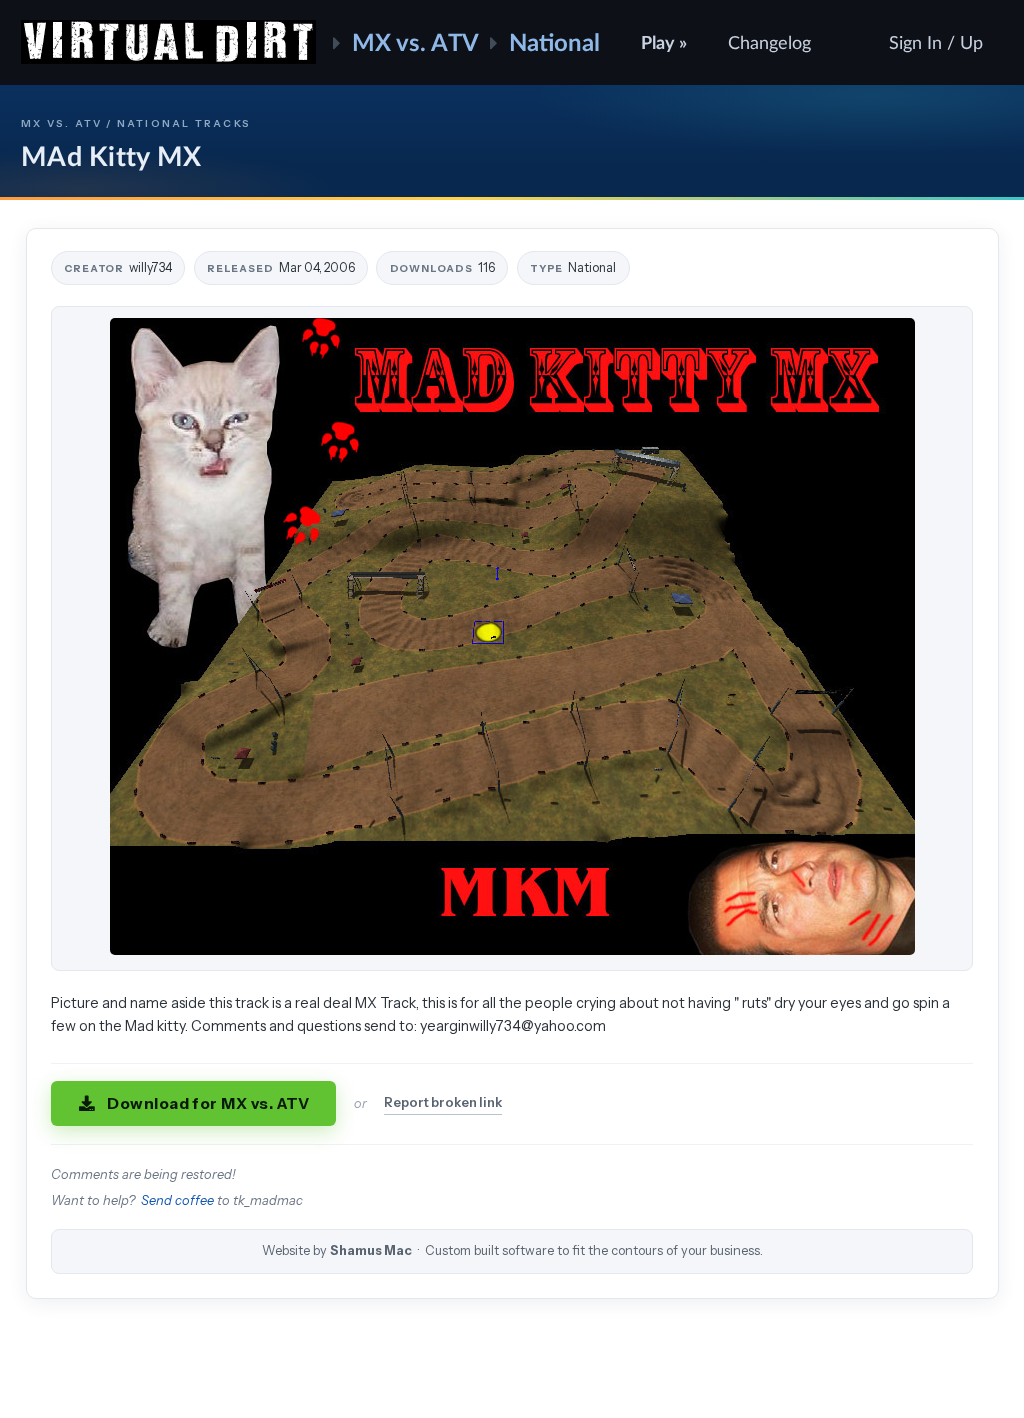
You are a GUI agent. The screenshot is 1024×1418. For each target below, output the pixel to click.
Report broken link (443, 1102)
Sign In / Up (936, 42)
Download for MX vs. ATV (208, 1103)
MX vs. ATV (415, 41)
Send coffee (177, 1200)
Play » (664, 42)
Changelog (769, 42)
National (554, 41)
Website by (512, 1250)
